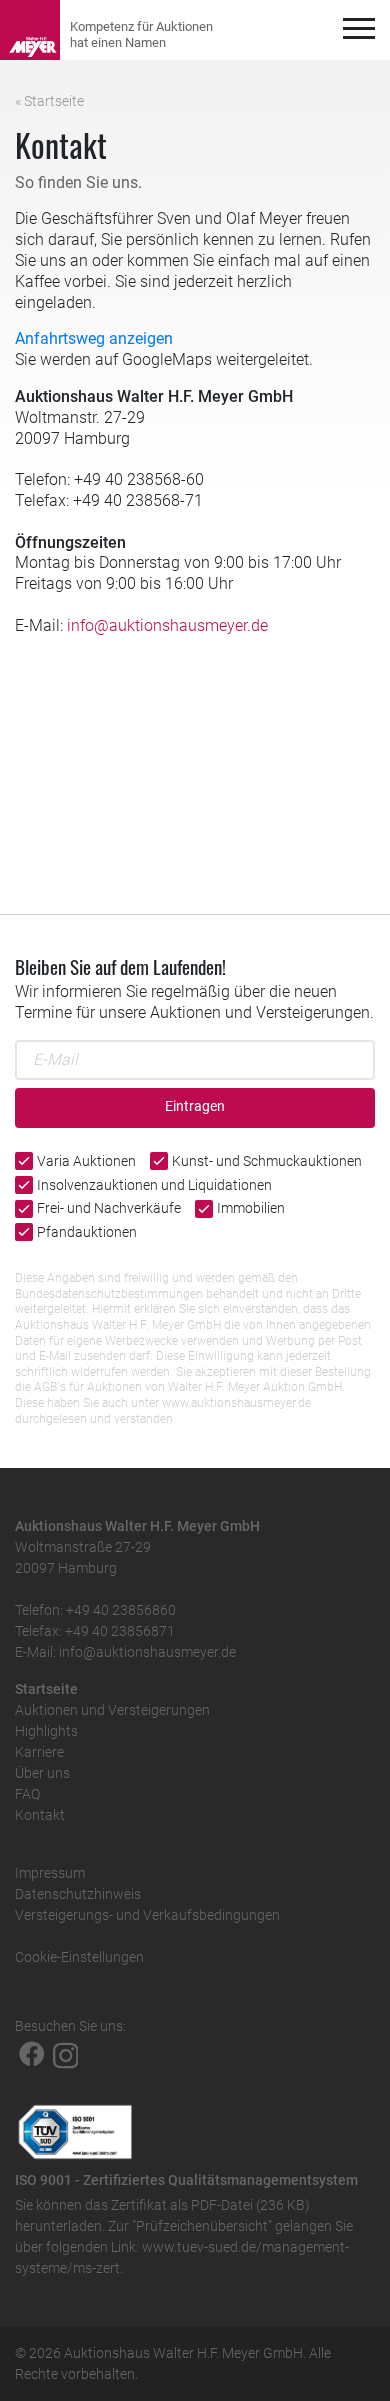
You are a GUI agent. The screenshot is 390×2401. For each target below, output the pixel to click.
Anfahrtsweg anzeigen (94, 338)
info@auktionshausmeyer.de (167, 625)
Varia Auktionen (86, 1161)
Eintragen (195, 1106)
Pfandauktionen (87, 1232)
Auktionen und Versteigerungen (112, 1710)
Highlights (46, 1731)
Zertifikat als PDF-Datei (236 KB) (210, 2205)
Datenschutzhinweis (78, 1894)
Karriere (39, 1752)
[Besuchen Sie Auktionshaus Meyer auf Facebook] (32, 2054)
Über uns (42, 1773)
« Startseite (49, 101)
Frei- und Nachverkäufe (109, 1208)
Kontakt (40, 1815)
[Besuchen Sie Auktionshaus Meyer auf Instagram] (66, 2054)
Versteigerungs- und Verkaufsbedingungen (147, 1915)
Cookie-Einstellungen (79, 1957)
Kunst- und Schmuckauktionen (267, 1161)
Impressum (50, 1873)
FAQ (27, 1794)
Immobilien (251, 1208)
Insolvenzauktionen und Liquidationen (154, 1185)
